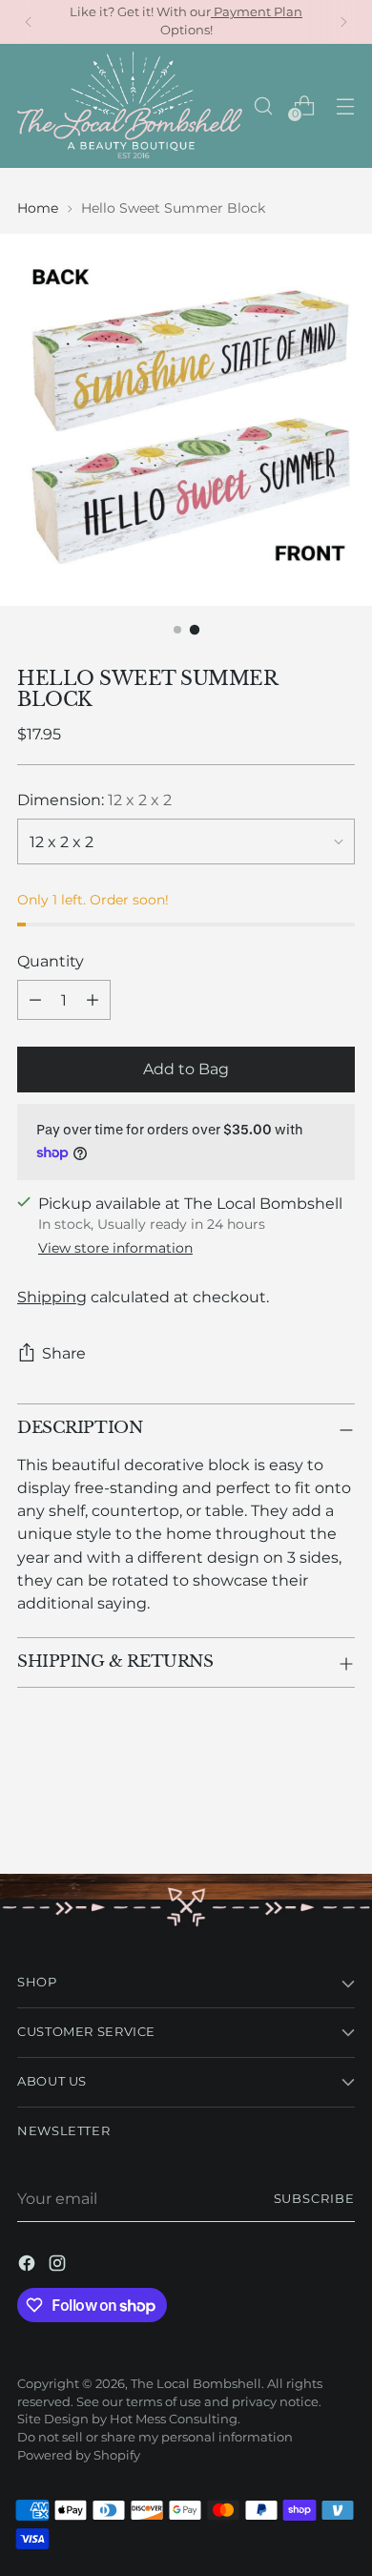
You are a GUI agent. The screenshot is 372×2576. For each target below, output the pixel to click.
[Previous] (29, 22)
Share (64, 1353)
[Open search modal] (263, 105)
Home (38, 208)
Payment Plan (257, 12)
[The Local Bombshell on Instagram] (59, 2266)
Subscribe (314, 2199)
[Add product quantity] (93, 1000)
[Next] (343, 22)
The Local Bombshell (196, 2384)
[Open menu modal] (345, 105)
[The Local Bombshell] (130, 106)
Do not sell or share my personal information (155, 2437)
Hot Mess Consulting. (175, 2419)
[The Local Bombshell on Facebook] (29, 2266)
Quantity (51, 961)
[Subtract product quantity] (35, 1000)
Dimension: (94, 800)
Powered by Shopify (79, 2455)
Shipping (52, 1297)
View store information (115, 1248)
